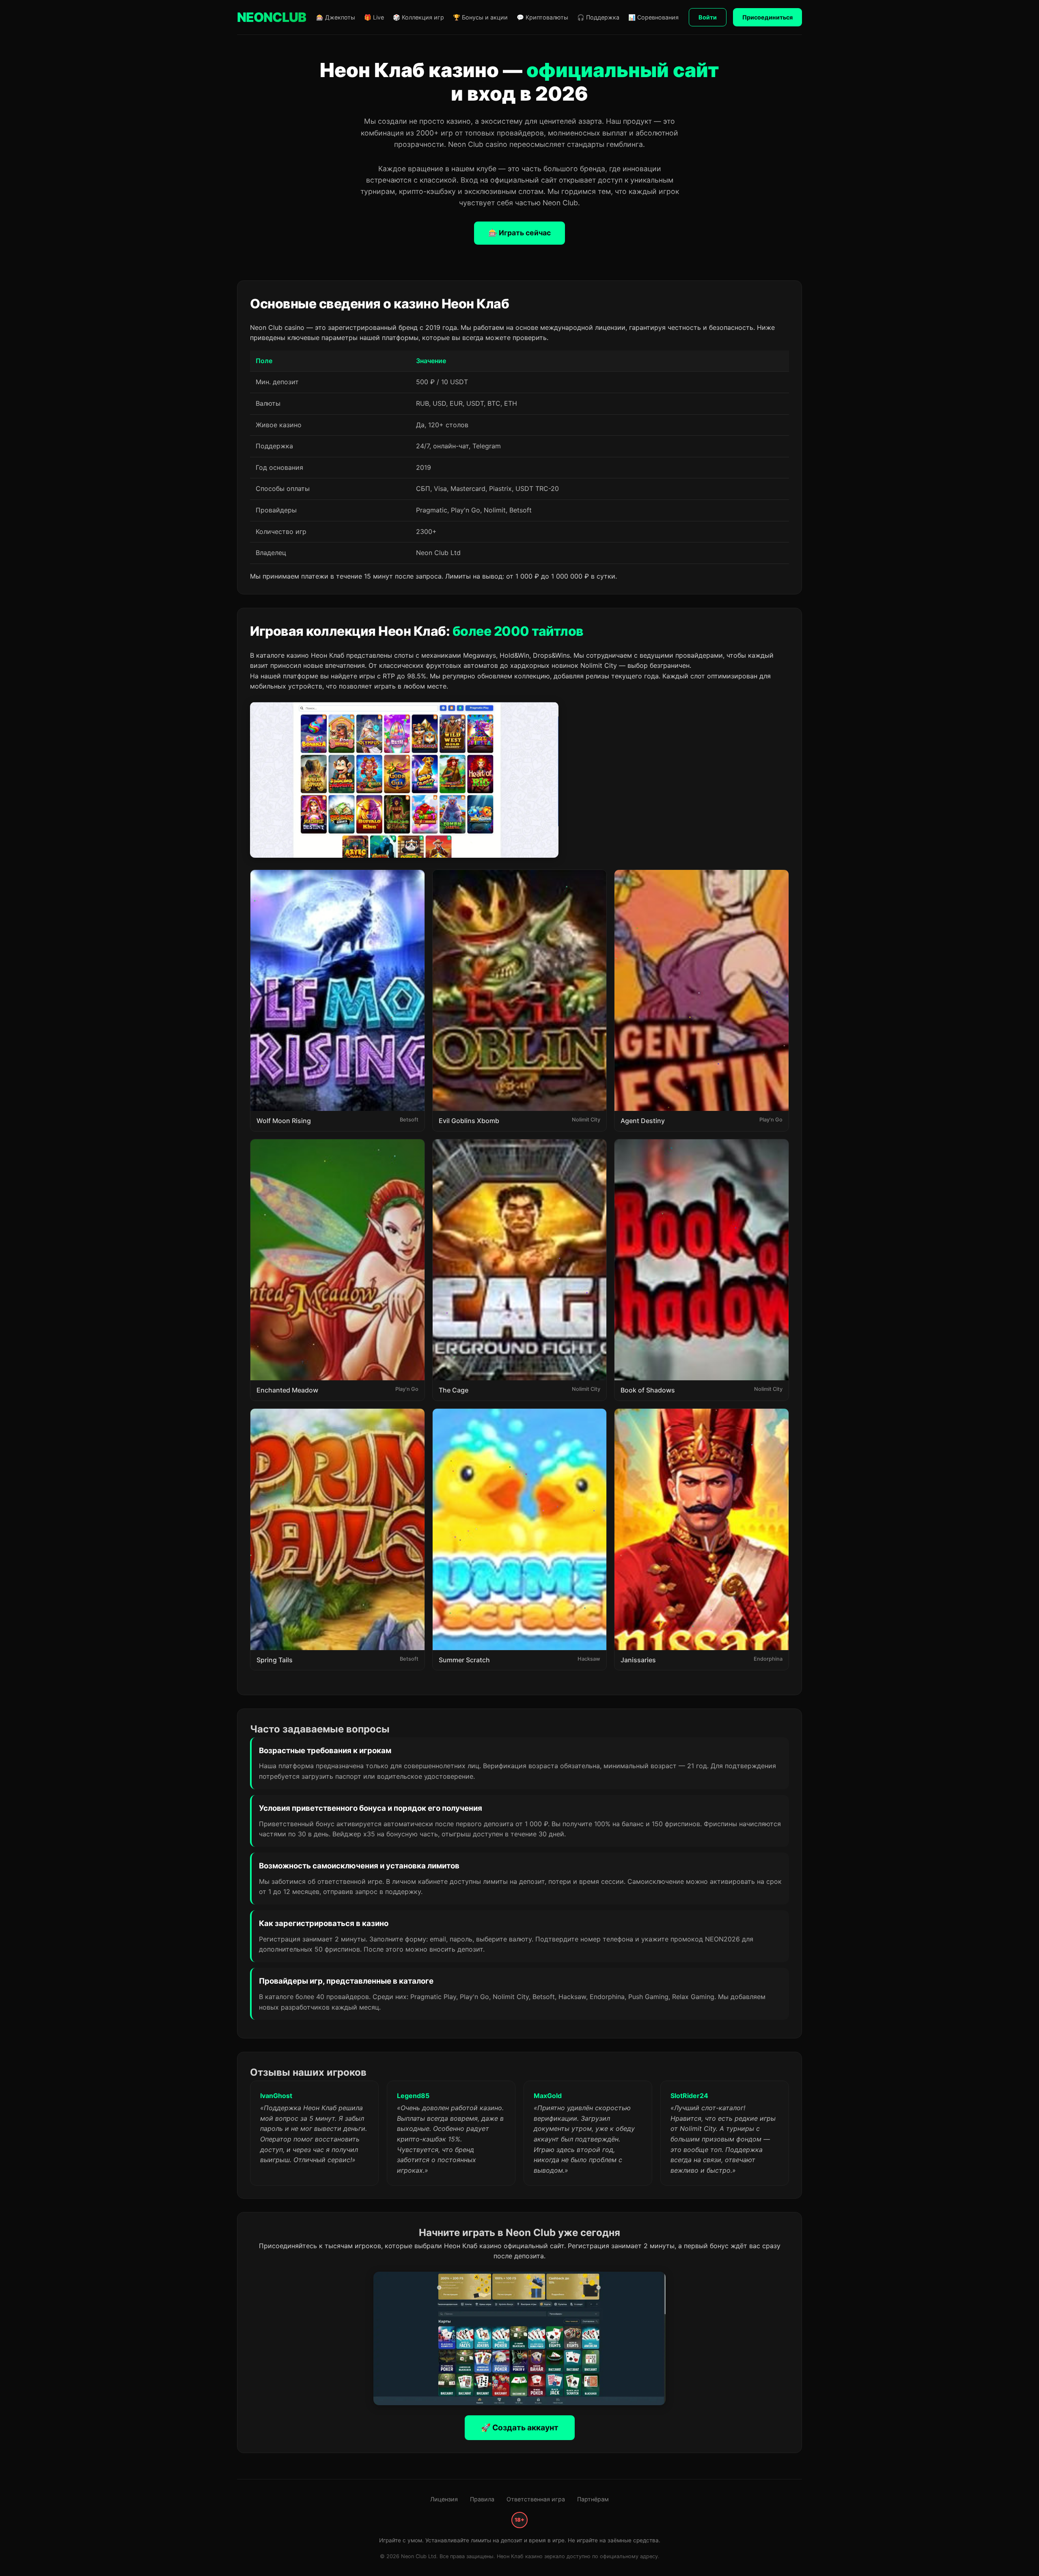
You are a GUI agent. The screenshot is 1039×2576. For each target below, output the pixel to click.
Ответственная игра (536, 2499)
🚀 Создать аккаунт (520, 2428)
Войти (708, 17)
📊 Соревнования (653, 17)
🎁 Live (374, 17)
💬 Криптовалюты (542, 17)
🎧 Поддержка (598, 17)
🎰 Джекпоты (336, 17)
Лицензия (444, 2499)
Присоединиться (767, 17)
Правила (482, 2499)
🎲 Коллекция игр (418, 17)
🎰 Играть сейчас (519, 233)
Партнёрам (593, 2499)
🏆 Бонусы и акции (480, 17)
